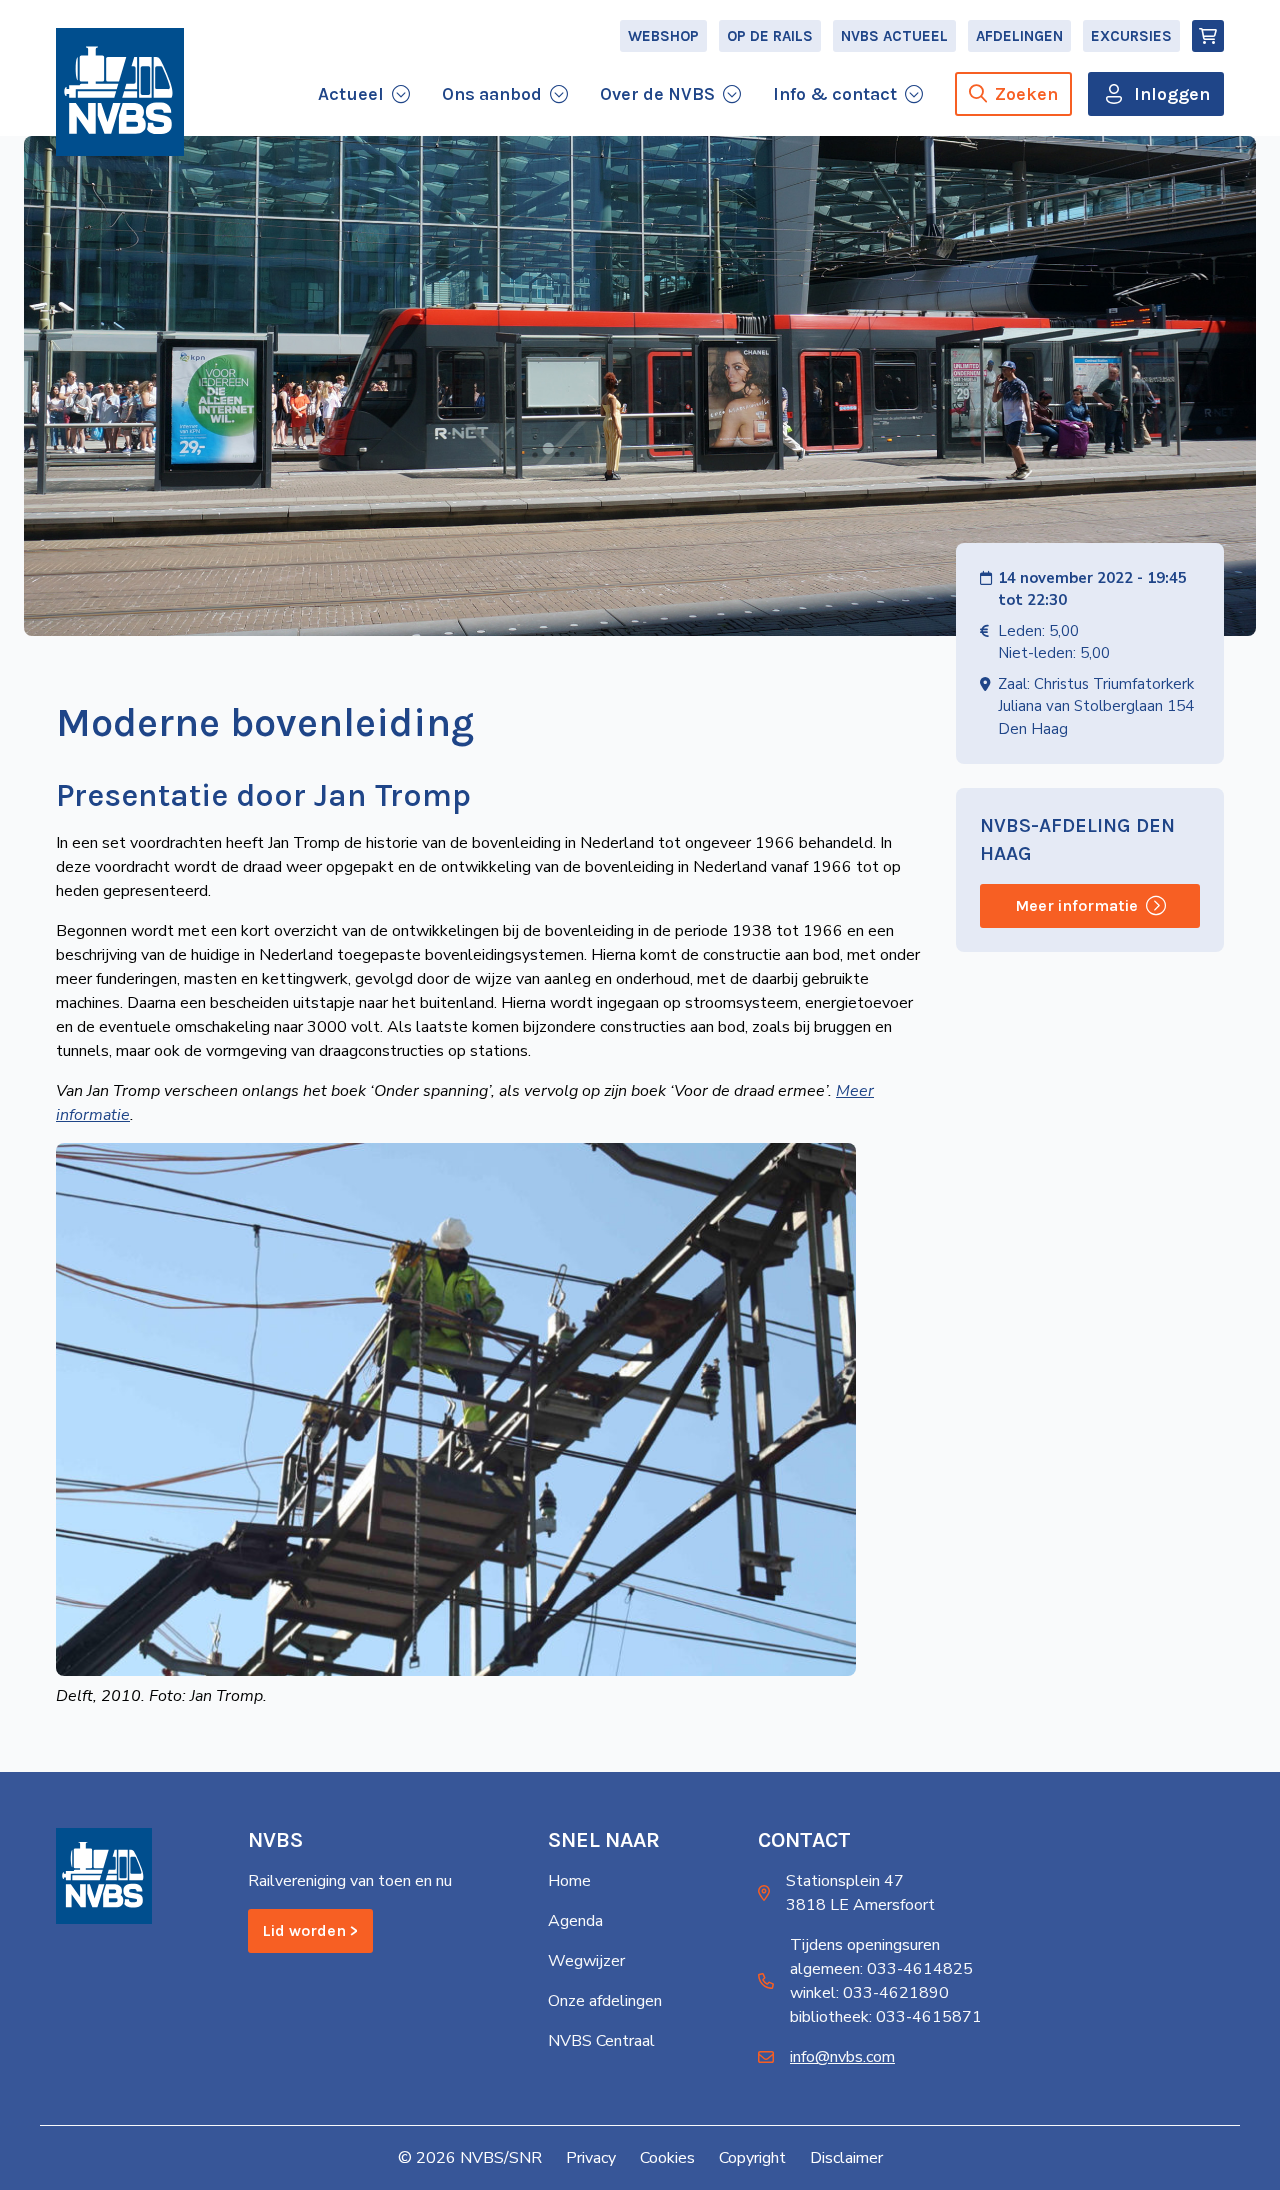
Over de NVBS (657, 94)
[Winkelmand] (1208, 36)
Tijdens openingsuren (865, 1945)
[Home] (120, 92)
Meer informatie (1076, 905)
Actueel (351, 94)
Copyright (752, 2158)
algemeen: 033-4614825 (881, 1969)
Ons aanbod (492, 94)
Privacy (591, 2158)
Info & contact (835, 94)
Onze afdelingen (605, 2001)
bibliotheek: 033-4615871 (886, 2017)
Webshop (663, 36)
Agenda (575, 1921)
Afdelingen (1019, 36)
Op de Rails (770, 36)
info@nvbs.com (842, 2057)
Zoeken (1026, 94)
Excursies (1131, 36)
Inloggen (1172, 94)
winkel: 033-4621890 (869, 1993)
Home (569, 1881)
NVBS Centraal (601, 2041)
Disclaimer (846, 2158)
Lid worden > (310, 1930)
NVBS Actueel (894, 36)
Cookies (667, 2158)
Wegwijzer (586, 1961)
